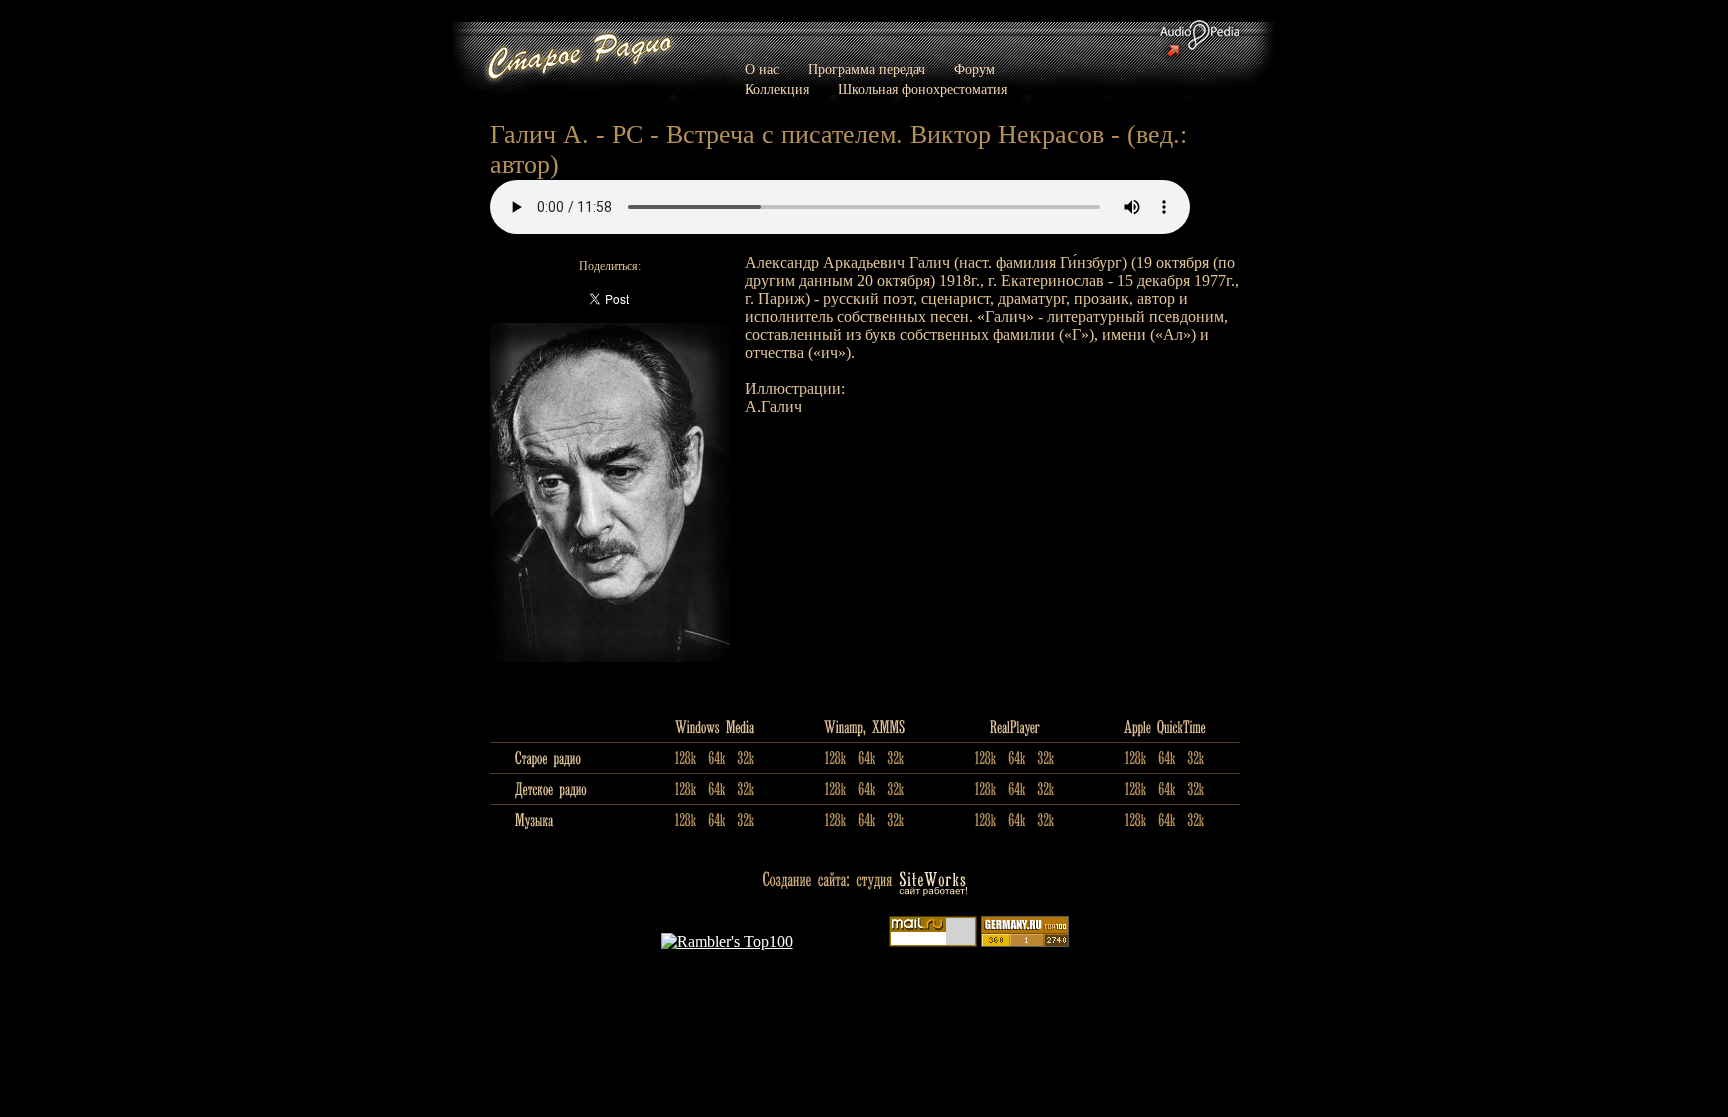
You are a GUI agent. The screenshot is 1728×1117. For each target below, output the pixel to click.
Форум (974, 69)
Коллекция (777, 89)
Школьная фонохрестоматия (922, 89)
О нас (762, 69)
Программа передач (866, 69)
